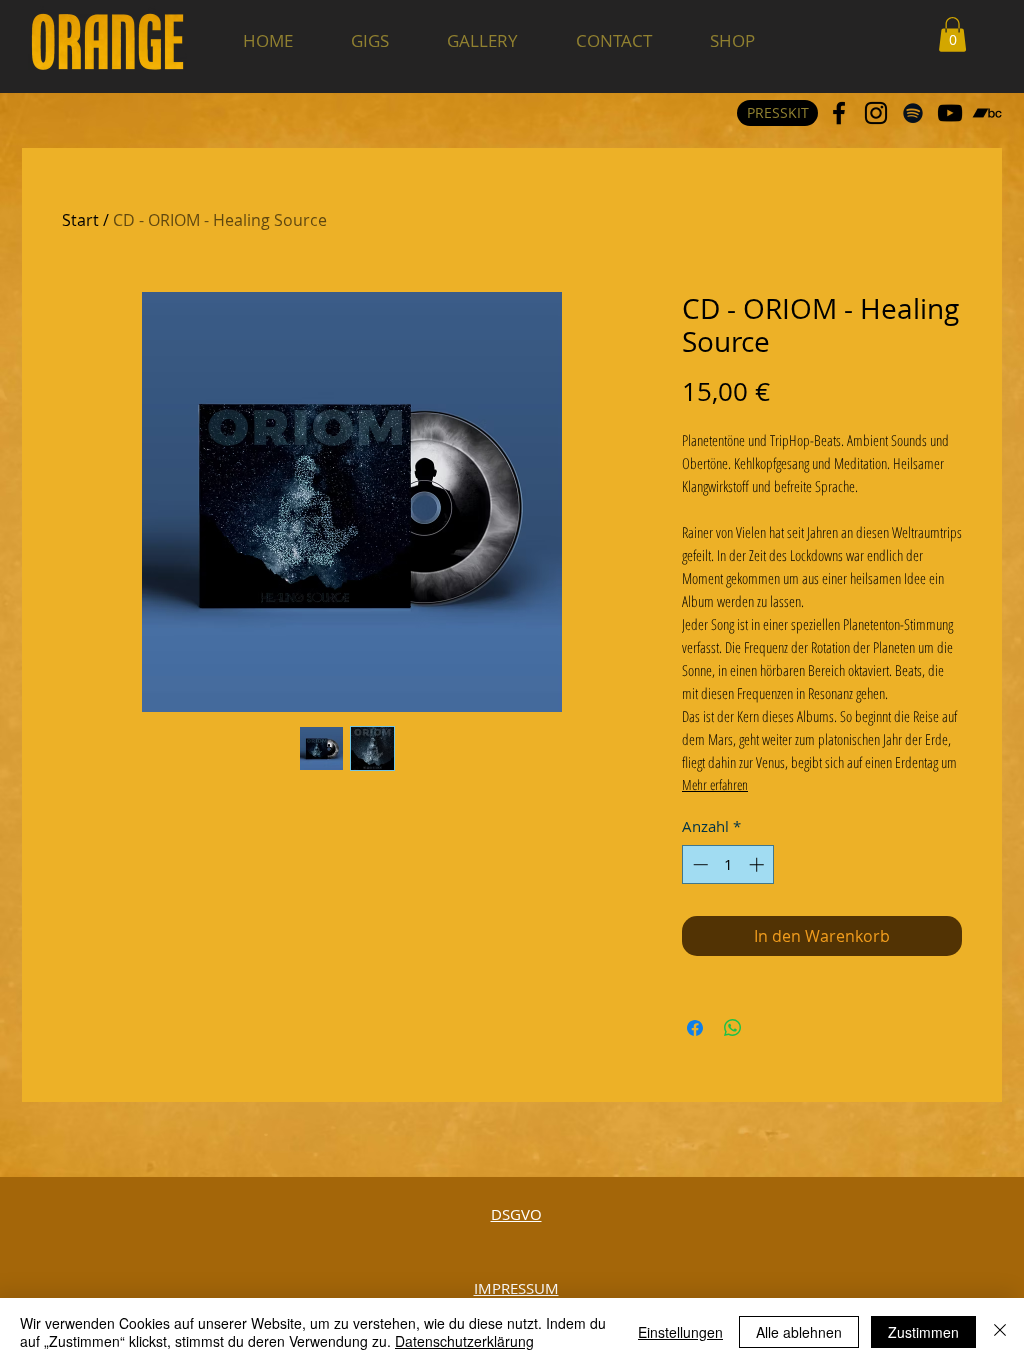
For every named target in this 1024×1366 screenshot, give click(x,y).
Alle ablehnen (799, 1332)
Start (80, 220)
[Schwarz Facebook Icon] (839, 113)
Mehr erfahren (715, 784)
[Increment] (758, 864)
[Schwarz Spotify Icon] (913, 113)
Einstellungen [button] (680, 1332)
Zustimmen (923, 1332)
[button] (952, 34)
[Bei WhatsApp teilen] (733, 1028)
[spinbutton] (728, 864)
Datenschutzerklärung (464, 1341)
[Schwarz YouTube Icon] (950, 113)
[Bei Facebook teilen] (695, 1028)
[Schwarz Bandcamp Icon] (987, 113)
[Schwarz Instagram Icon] (876, 113)
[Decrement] (698, 864)
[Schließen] (1000, 1332)
